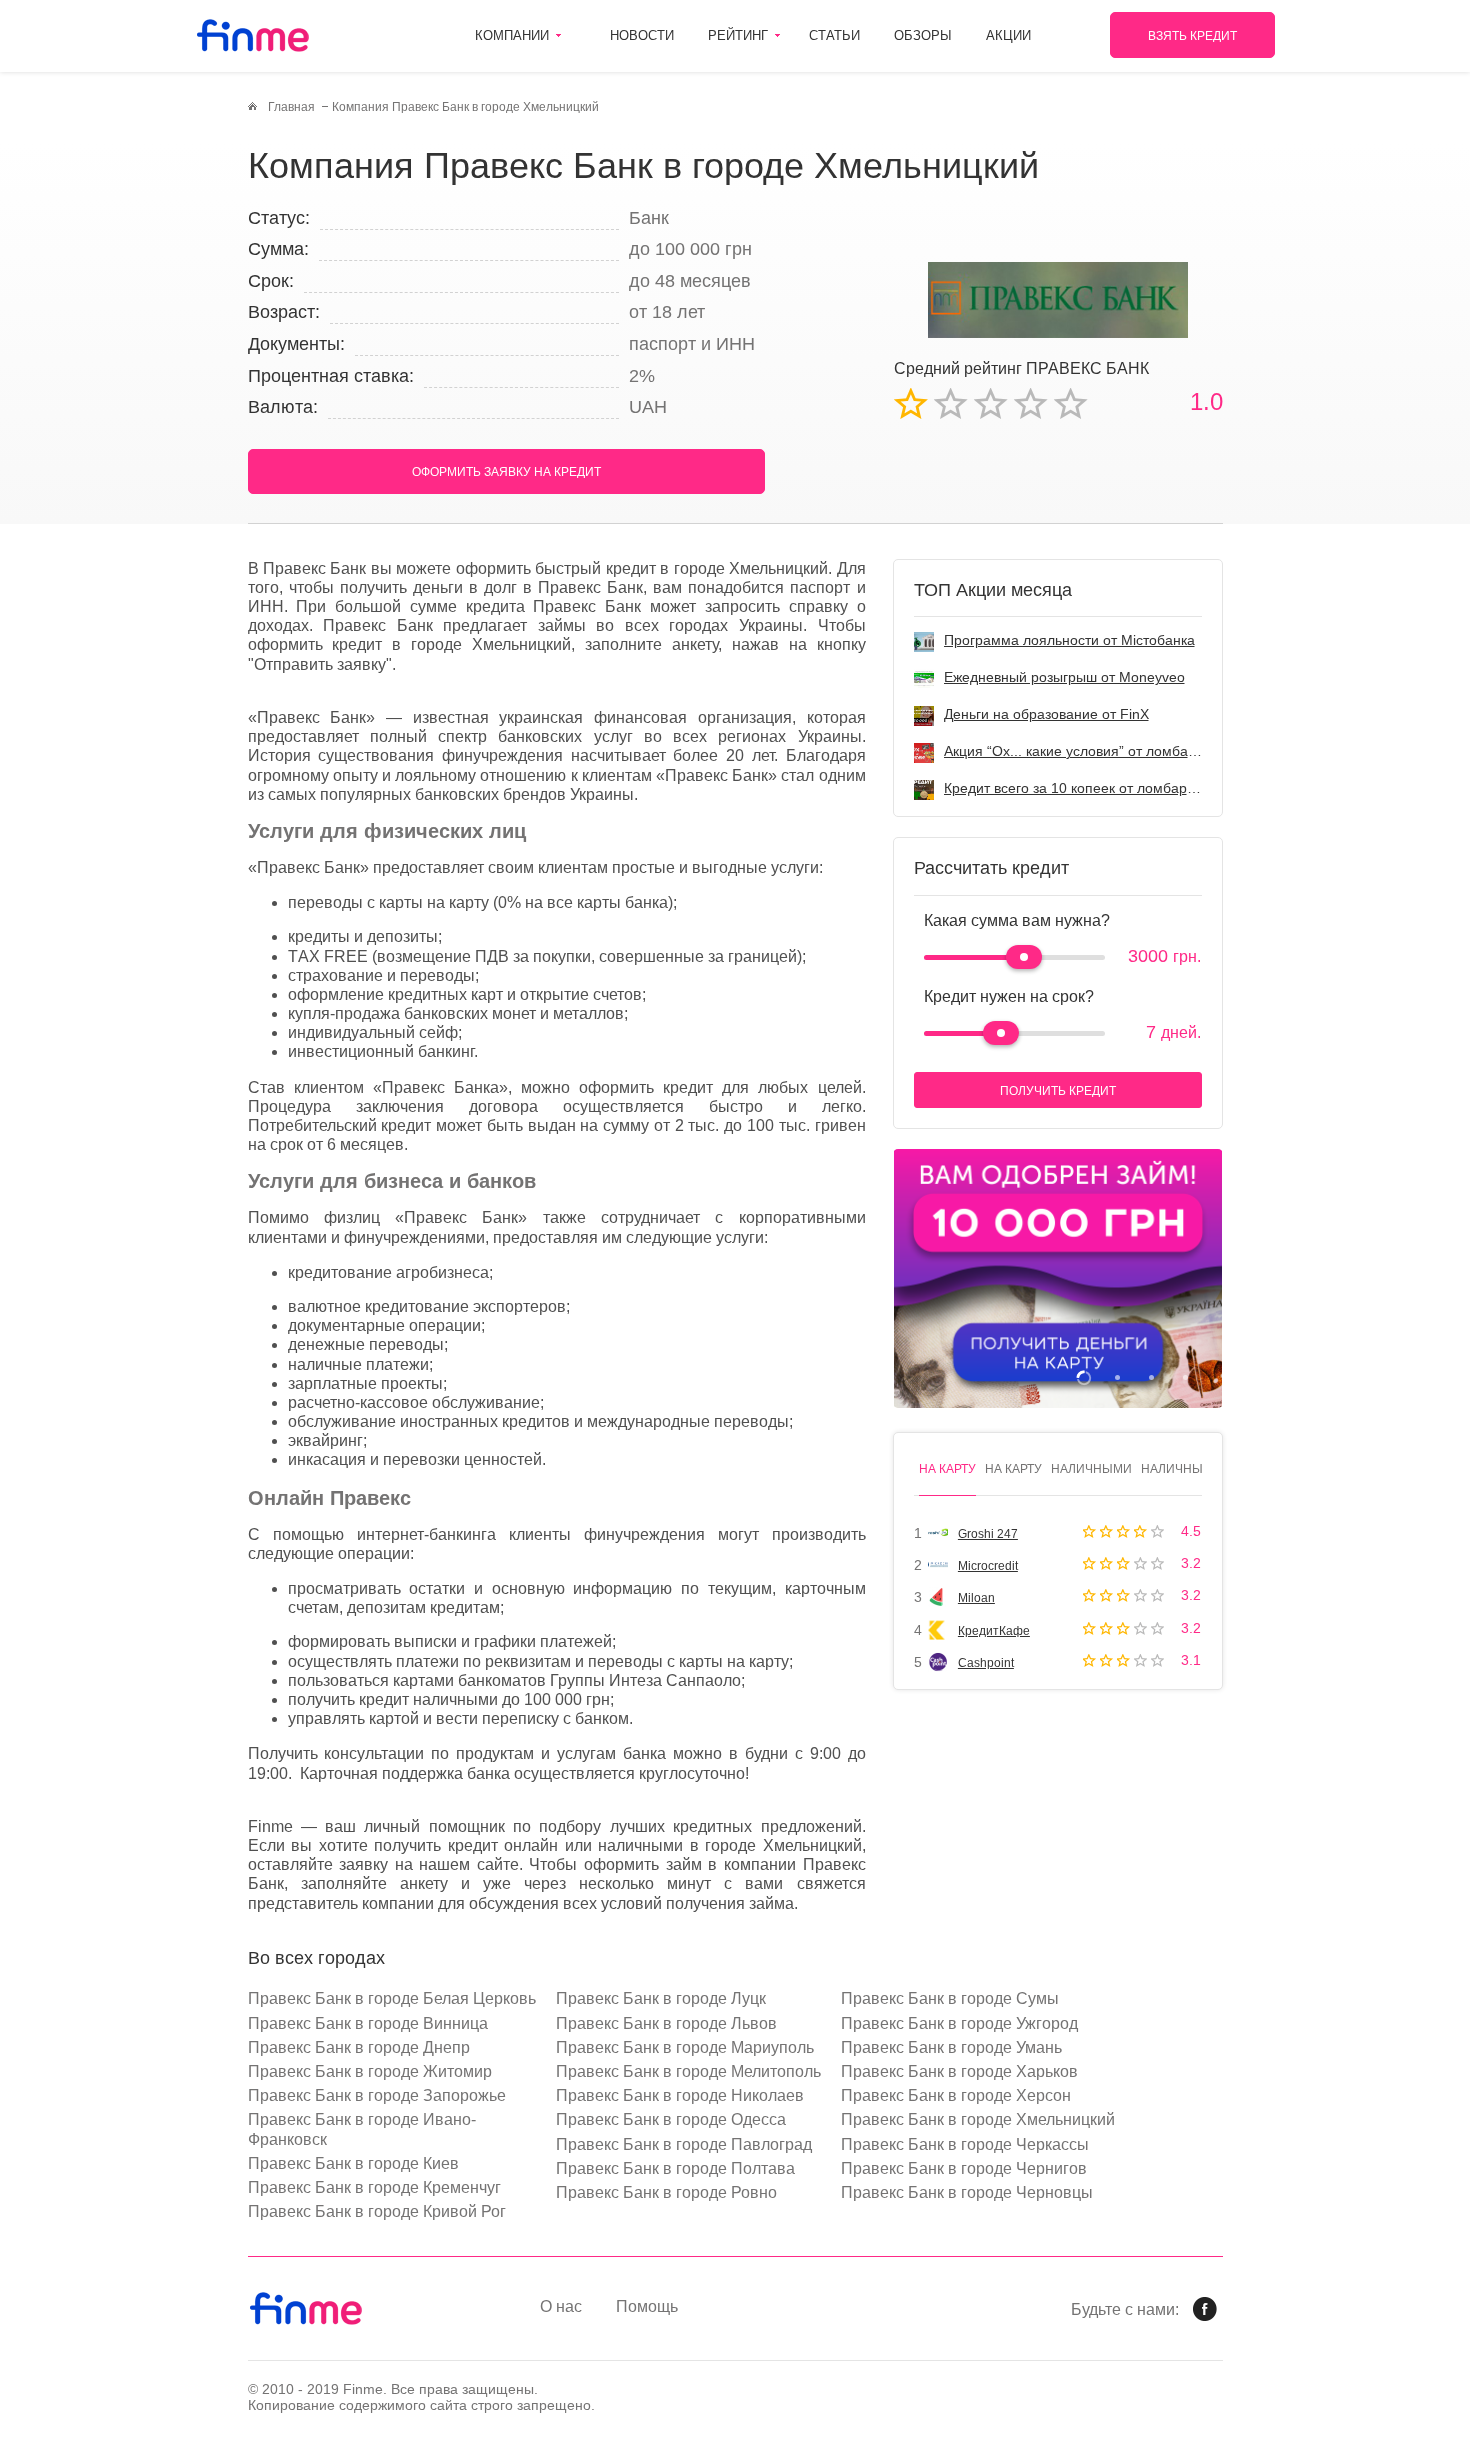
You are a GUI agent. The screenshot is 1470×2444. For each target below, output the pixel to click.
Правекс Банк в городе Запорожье (377, 2095)
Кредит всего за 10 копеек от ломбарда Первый (1101, 788)
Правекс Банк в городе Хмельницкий (978, 2119)
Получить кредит (1058, 1091)
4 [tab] (1185, 1377)
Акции (1008, 35)
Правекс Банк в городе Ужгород (959, 2023)
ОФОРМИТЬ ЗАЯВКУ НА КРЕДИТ (506, 472)
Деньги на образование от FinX (1046, 714)
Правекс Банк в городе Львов (666, 2023)
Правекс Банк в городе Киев (353, 2163)
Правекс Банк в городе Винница (368, 2023)
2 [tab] (1117, 1377)
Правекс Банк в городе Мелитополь (688, 2071)
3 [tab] (1151, 1377)
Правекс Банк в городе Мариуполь (685, 2047)
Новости (642, 35)
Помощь (647, 2306)
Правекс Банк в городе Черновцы (967, 2192)
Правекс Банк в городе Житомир (370, 2071)
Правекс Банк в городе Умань (951, 2047)
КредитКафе (994, 1631)
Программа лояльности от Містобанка (1069, 640)
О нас (561, 2306)
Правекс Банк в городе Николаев (680, 2095)
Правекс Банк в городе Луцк (661, 1998)
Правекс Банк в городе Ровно (666, 2192)
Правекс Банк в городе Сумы (950, 1998)
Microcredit (988, 1566)
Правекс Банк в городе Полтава (675, 2168)
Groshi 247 (988, 1534)
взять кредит (1192, 36)
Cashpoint (986, 1663)
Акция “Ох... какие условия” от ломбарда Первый (1105, 751)
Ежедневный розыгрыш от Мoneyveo (1064, 677)
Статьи (834, 35)
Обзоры (923, 35)
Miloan (976, 1598)
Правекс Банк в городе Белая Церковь (392, 1998)
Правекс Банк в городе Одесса (671, 2119)
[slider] (1024, 957)
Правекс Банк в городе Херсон (956, 2095)
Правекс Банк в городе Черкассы (965, 2144)
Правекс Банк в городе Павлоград (684, 2144)
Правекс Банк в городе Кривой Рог (377, 2211)
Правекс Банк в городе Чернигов (964, 2168)
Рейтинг (738, 35)
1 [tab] (1083, 1377)
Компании (512, 35)
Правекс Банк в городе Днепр (359, 2047)
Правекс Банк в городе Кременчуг (374, 2187)
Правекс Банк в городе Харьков (959, 2071)
